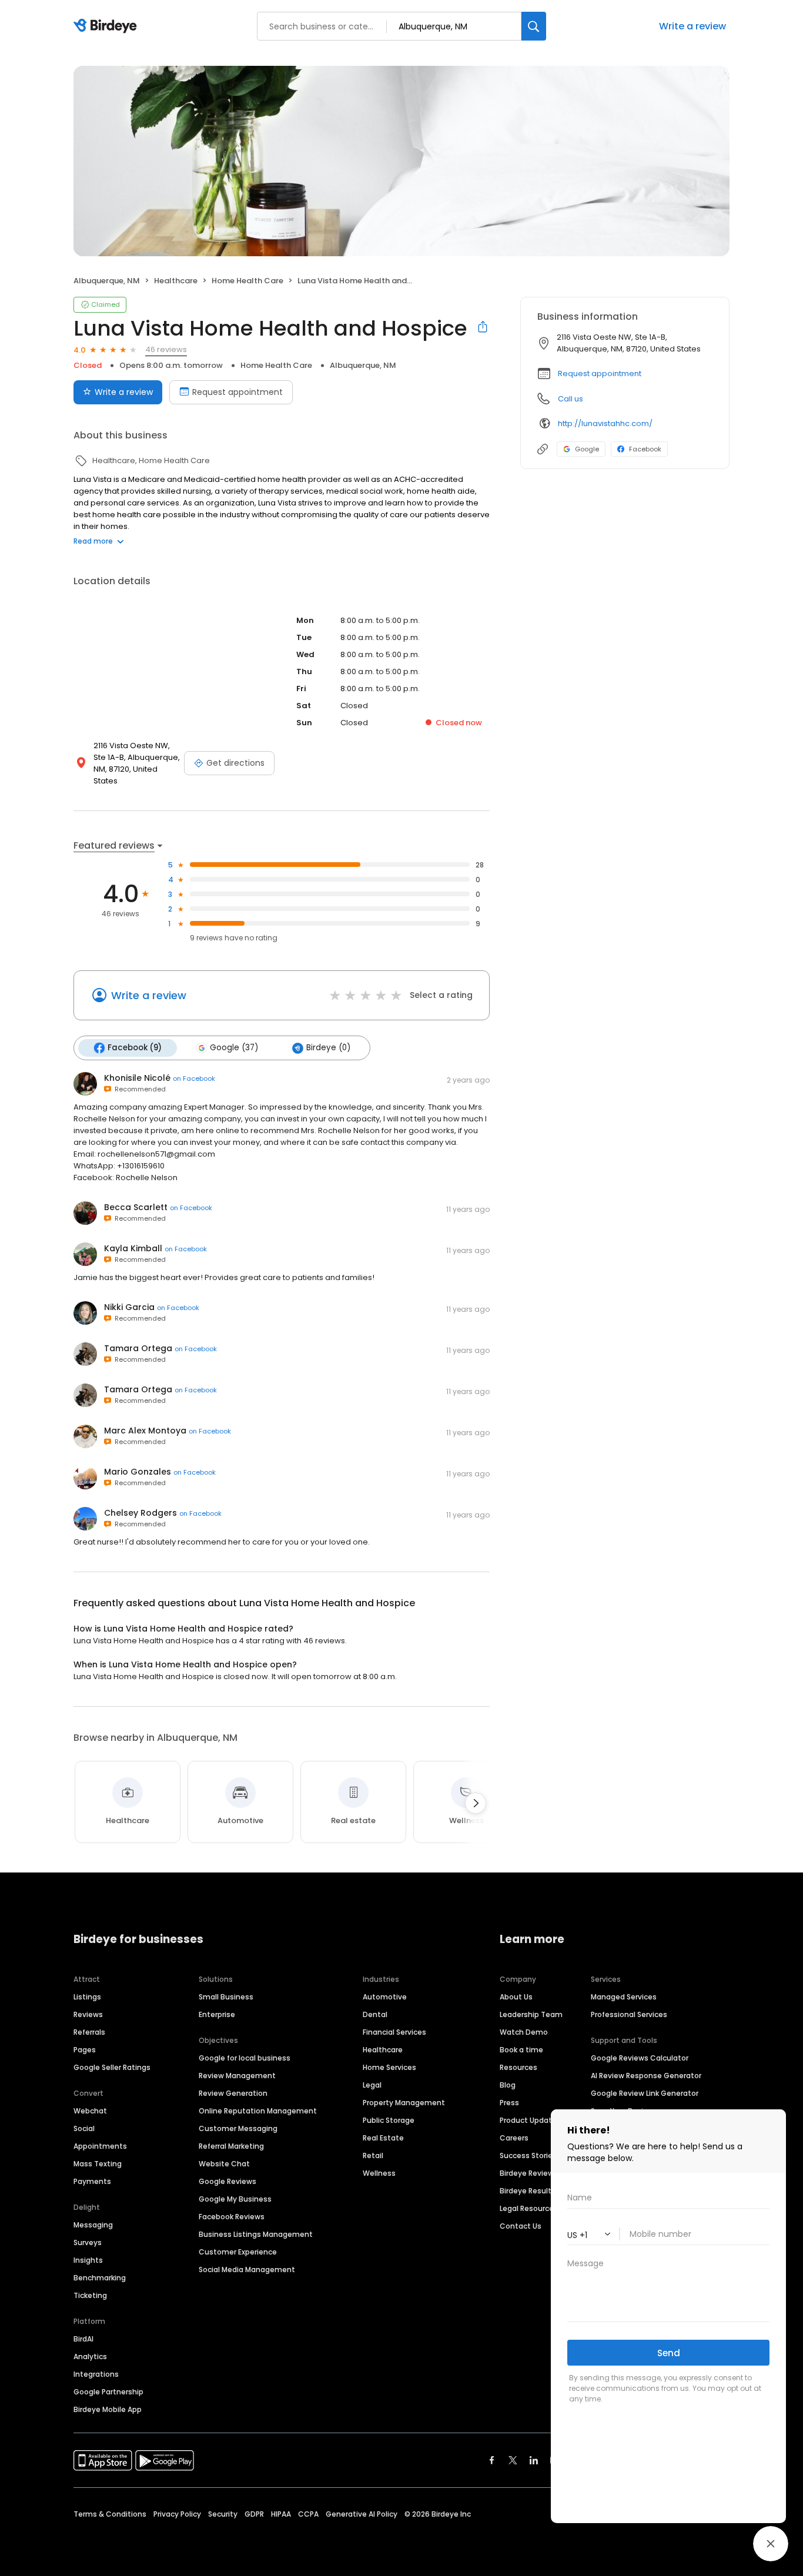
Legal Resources (529, 2208)
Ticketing (90, 2295)
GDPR (254, 2514)
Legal (372, 2085)
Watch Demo (524, 2032)
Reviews (88, 2014)
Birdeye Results (528, 2191)
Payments (92, 2181)
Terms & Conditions (110, 2514)
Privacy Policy (177, 2514)
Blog (508, 2085)
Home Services (389, 2067)
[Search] (534, 26)
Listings (87, 1997)
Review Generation (233, 2093)
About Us (516, 1997)
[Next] (476, 1803)
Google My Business (235, 2199)
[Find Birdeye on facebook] (492, 2460)
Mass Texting (98, 2164)
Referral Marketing (231, 2146)
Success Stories (528, 2155)
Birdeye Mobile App (108, 2409)
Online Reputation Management (258, 2111)
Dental (375, 2014)
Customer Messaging (238, 2128)
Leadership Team (531, 2014)
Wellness (379, 2173)
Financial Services (394, 2032)
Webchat (90, 2111)
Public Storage (389, 2120)
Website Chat (224, 2164)
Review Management (237, 2076)
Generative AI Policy (362, 2514)
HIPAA (281, 2514)
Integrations (96, 2374)
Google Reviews (227, 2181)
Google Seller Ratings (112, 2067)
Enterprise (217, 2014)
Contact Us (521, 2226)
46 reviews (166, 349)
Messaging (93, 2225)
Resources (518, 2067)
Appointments (100, 2146)
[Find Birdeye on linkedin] (534, 2460)
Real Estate (383, 2138)
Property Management (404, 2103)
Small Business (226, 1997)
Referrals (89, 2032)
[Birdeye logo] (107, 26)
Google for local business (245, 2058)
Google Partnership (108, 2392)
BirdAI (83, 2339)
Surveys (88, 2242)
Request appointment (237, 392)
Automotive (385, 1997)
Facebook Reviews (232, 2217)
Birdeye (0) (328, 1048)
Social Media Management (247, 2270)
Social (84, 2128)
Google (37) (234, 1048)
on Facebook (194, 1078)
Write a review (124, 392)
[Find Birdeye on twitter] (513, 2460)
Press (509, 2103)
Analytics (90, 2356)
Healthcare (383, 2050)
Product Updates (530, 2120)
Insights (88, 2260)
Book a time (521, 2050)
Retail (373, 2155)
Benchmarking (100, 2278)
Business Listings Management (256, 2234)
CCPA (308, 2514)
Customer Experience (238, 2252)
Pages (85, 2050)
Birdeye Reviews (529, 2173)
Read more (93, 541)
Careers (514, 2138)
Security (223, 2514)
